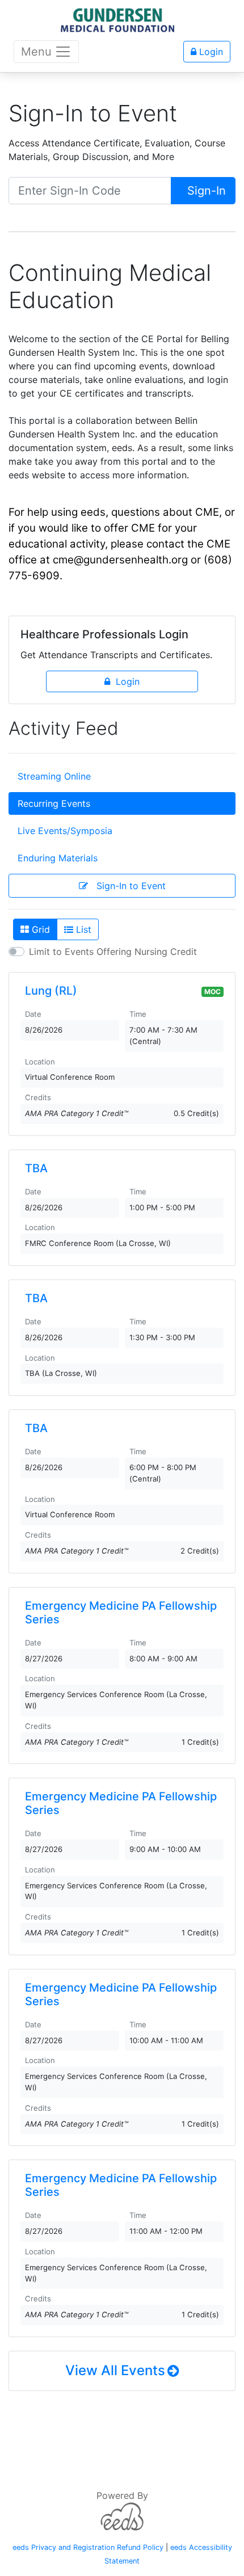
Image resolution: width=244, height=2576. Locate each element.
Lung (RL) (51, 991)
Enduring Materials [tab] (58, 858)
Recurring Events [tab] (54, 803)
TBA (36, 1168)
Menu (36, 52)
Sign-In (205, 191)
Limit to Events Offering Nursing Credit (113, 952)
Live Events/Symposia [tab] (65, 831)
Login (210, 52)
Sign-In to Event (127, 886)
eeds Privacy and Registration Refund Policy (88, 2547)
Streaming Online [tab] (54, 776)
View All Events (115, 2371)
